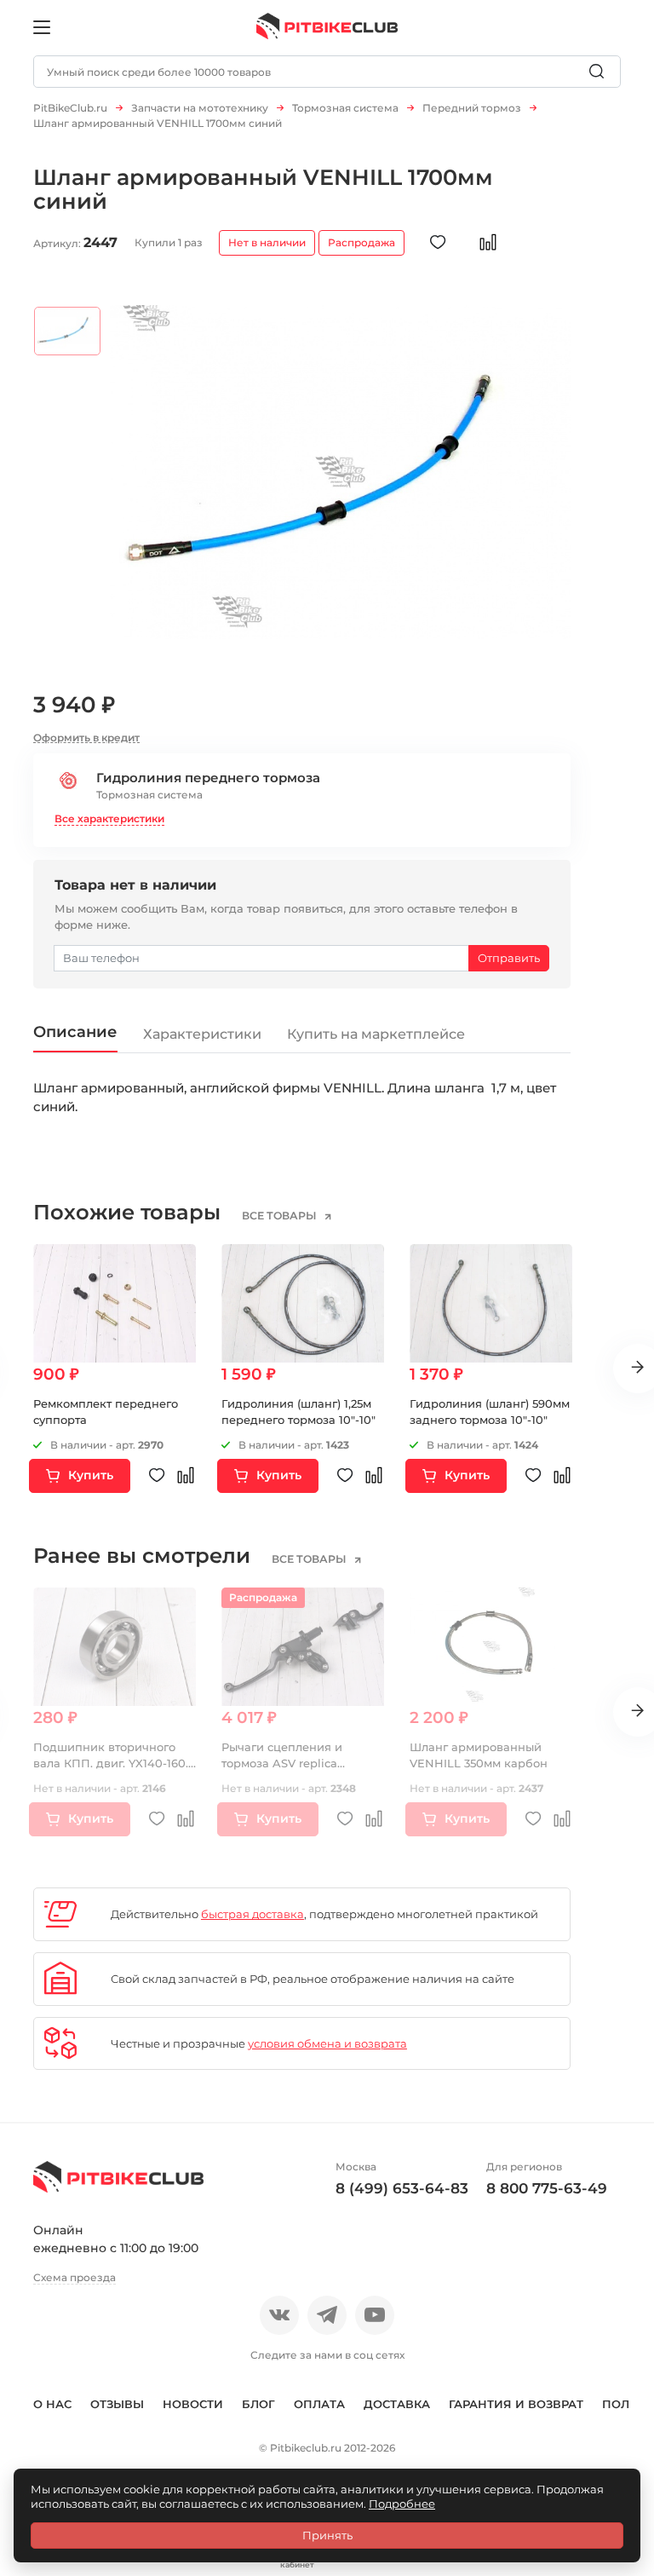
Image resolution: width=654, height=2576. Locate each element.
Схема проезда (75, 2277)
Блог (258, 2404)
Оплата (319, 2404)
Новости (193, 2404)
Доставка (397, 2404)
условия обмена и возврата (327, 2043)
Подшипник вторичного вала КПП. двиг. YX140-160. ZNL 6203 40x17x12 (111, 1763)
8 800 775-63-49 (547, 2188)
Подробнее (402, 2504)
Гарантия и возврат (516, 2404)
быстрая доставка (252, 1914)
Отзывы (117, 2404)
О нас (52, 2404)
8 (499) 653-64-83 (402, 2188)
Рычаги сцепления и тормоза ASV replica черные (282, 1763)
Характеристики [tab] (202, 1034)
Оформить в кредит (86, 738)
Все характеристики (109, 818)
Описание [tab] (75, 1032)
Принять (327, 2535)
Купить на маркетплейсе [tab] (376, 1034)
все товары (281, 1216)
